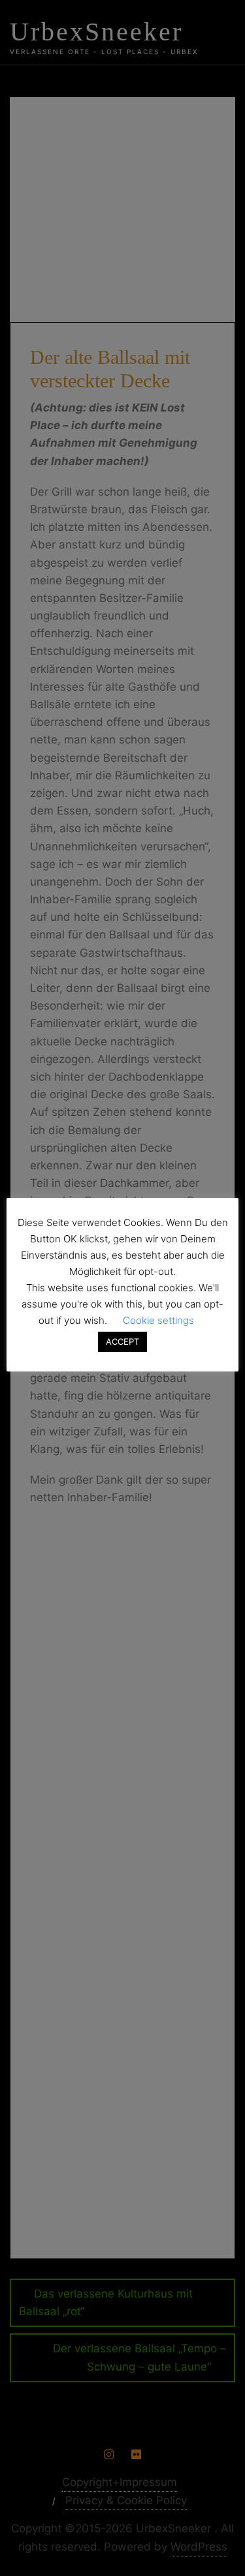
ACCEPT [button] (122, 1341)
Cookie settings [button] (158, 1320)
